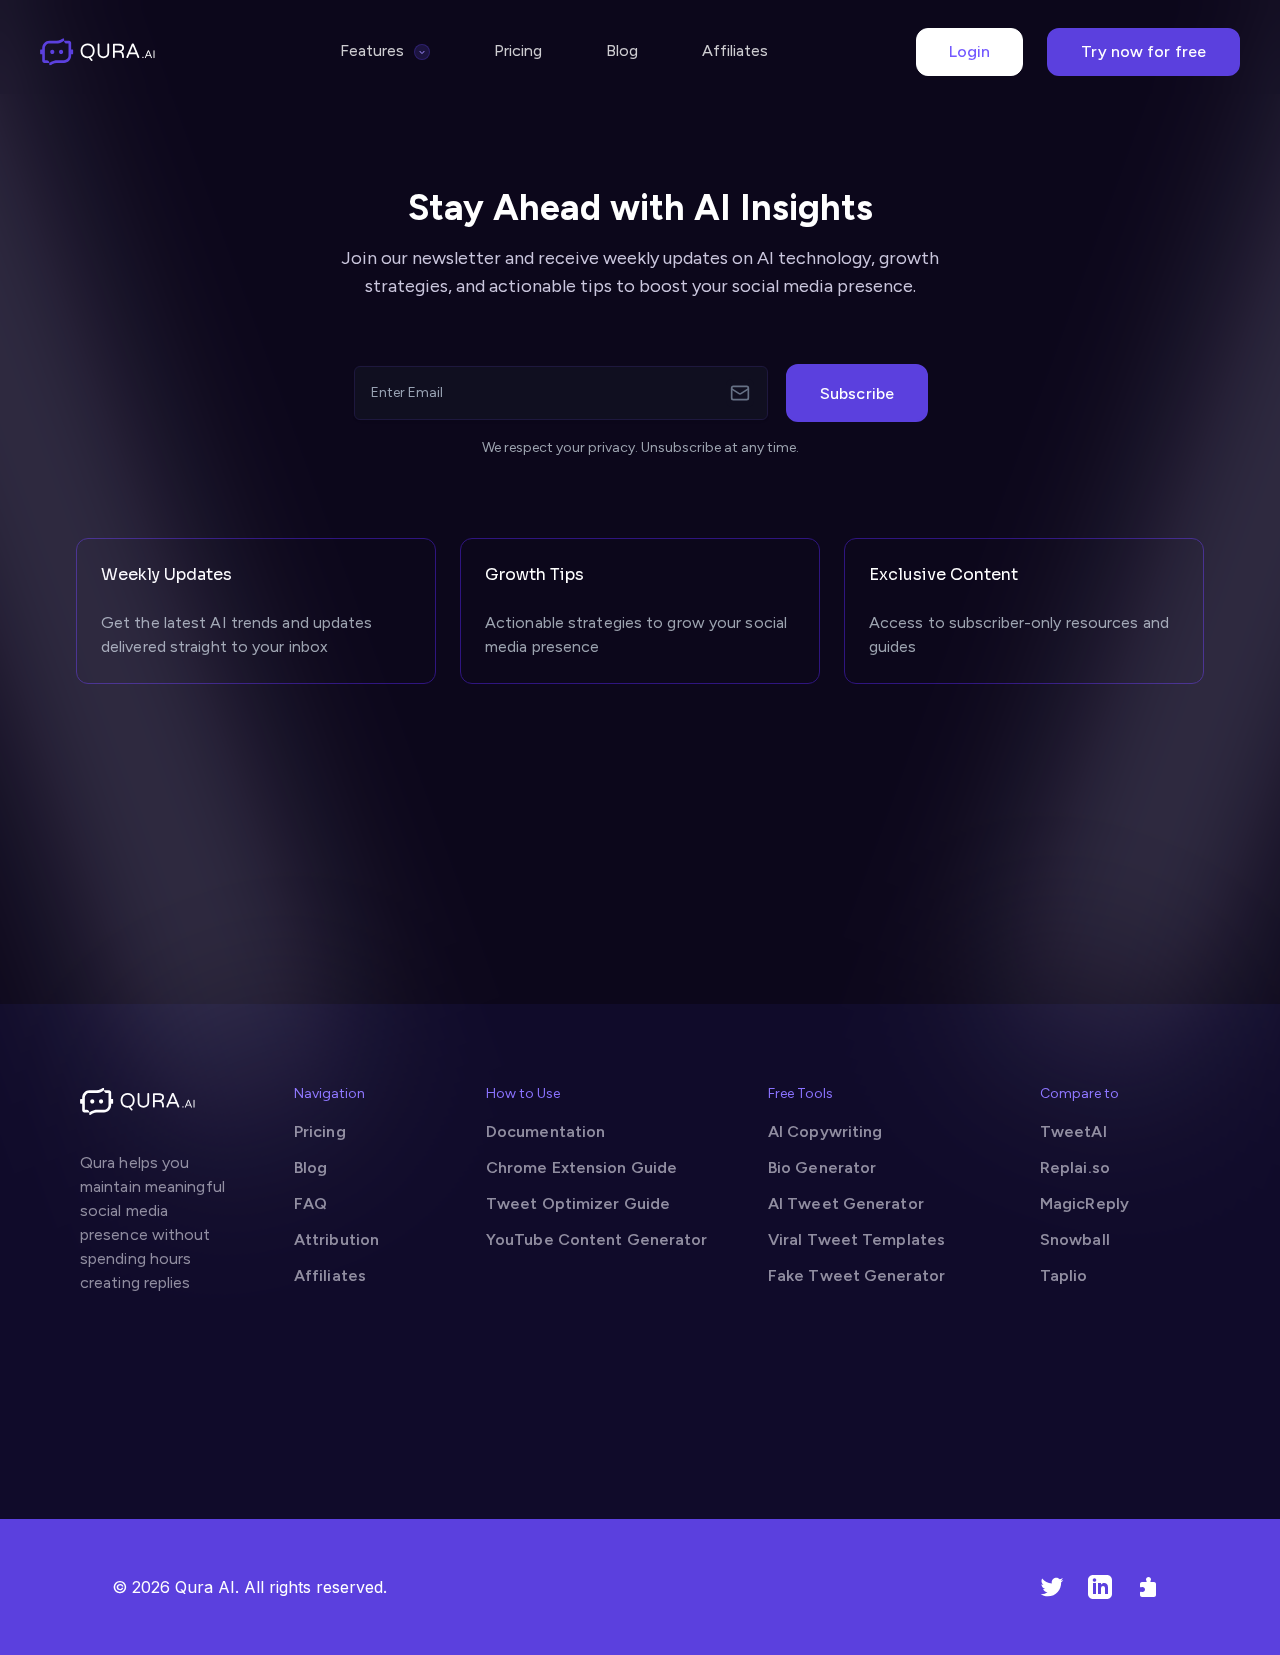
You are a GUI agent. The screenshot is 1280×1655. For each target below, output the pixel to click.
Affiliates (735, 50)
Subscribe (857, 393)
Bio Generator (822, 1167)
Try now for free (1143, 51)
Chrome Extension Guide (581, 1167)
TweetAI (1073, 1131)
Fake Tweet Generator (856, 1275)
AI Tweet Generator (846, 1203)
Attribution (336, 1239)
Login (970, 51)
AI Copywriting (825, 1131)
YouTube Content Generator (597, 1239)
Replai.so (1075, 1167)
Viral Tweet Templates (856, 1239)
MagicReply (1084, 1203)
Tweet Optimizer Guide (578, 1203)
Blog (622, 50)
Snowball (1075, 1239)
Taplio (1064, 1275)
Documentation (545, 1131)
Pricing (518, 50)
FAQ (310, 1203)
